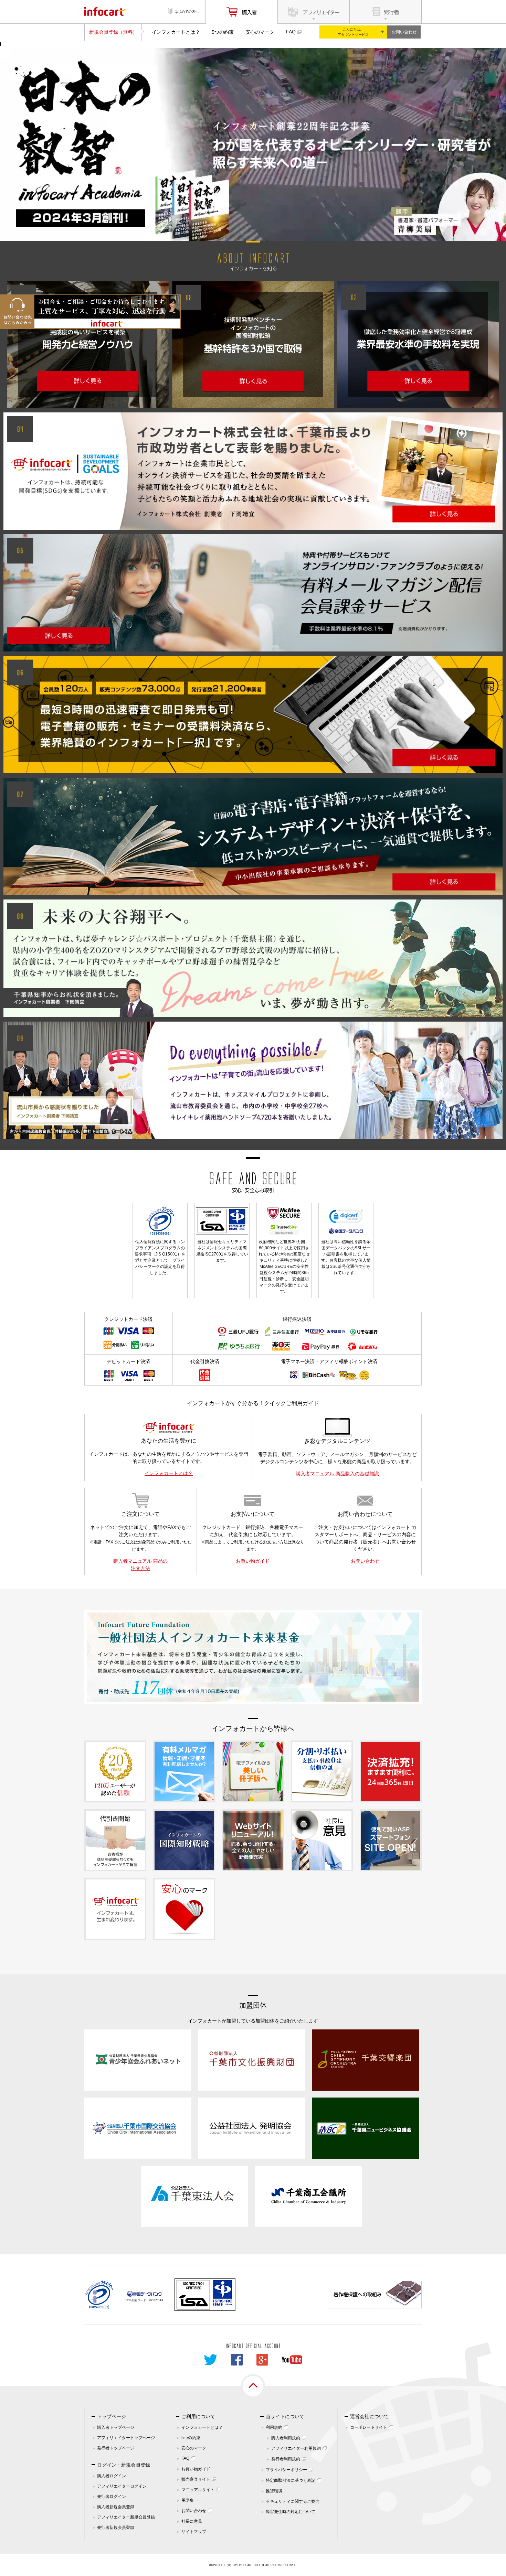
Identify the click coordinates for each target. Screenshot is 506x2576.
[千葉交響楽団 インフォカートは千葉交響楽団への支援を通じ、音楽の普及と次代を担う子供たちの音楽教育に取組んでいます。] (366, 2059)
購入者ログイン (112, 2476)
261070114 (156, 2300)
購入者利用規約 (286, 2438)
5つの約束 (223, 32)
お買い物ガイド (253, 1561)
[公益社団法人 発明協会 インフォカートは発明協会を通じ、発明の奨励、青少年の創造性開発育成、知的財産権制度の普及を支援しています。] (252, 2127)
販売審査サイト (196, 2479)
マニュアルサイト (198, 2490)
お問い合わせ (404, 32)
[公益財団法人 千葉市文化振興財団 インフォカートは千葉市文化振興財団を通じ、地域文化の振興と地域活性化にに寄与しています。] (252, 2059)
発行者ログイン (112, 2497)
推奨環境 (274, 2491)
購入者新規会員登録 (116, 2507)
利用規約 (274, 2427)
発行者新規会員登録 (116, 2528)
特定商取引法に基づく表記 (291, 2480)
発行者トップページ (116, 2448)
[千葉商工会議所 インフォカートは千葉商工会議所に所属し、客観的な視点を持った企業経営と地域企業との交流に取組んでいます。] (309, 2196)
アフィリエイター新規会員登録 (126, 2517)
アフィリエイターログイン (122, 2486)
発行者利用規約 (286, 2459)
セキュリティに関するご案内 (293, 2501)
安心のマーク (260, 32)
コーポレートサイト (369, 2427)
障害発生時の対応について (291, 2512)
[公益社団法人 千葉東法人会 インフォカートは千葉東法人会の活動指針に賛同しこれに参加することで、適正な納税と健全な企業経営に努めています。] (195, 2196)
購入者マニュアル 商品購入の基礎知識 (337, 1474)
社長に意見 (192, 2521)
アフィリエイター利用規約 (296, 2448)
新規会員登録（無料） (113, 32)
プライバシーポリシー (286, 2470)
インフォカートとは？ (176, 32)
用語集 (188, 2500)
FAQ (291, 32)
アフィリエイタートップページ (126, 2438)
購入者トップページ (116, 2427)
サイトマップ (194, 2532)
